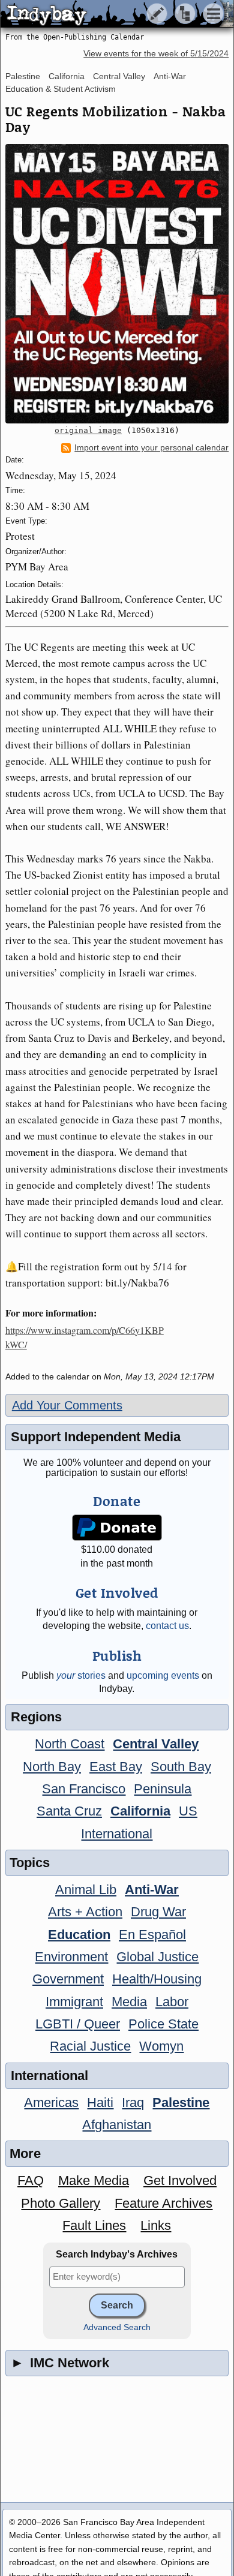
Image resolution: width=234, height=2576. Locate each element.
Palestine (23, 76)
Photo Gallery (61, 2203)
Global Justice (157, 1957)
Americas (51, 2102)
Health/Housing (157, 1979)
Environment (71, 1957)
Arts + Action (85, 1912)
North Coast (70, 1744)
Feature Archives (163, 2203)
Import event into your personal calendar (151, 448)
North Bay (52, 1767)
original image (88, 430)
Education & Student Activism (61, 89)
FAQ (31, 2180)
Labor (172, 2002)
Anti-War (170, 76)
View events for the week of (156, 54)
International (117, 1834)
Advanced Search (117, 2327)
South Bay (181, 1767)
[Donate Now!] (117, 1528)
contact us (167, 1626)
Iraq (133, 2102)
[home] (112, 14)
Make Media (94, 2180)
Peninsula (163, 1789)
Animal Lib (86, 1890)
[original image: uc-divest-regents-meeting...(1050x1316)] (117, 284)
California (67, 76)
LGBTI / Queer (78, 2024)
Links (156, 2225)
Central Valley (119, 76)
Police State (163, 2024)
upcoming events (163, 1675)
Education (79, 1935)
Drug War (158, 1912)
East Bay (116, 1767)
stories (81, 1675)
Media (129, 2002)
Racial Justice (90, 2046)
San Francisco (84, 1789)
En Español (152, 1935)
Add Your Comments (67, 1405)
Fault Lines (94, 2225)
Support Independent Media (96, 1437)
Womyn (161, 2046)
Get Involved (180, 2180)
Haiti (100, 2102)
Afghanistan (117, 2125)
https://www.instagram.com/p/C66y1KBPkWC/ (85, 1337)
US (188, 1811)
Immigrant (74, 2002)
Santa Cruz (69, 1811)
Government (68, 1979)
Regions (36, 1717)
